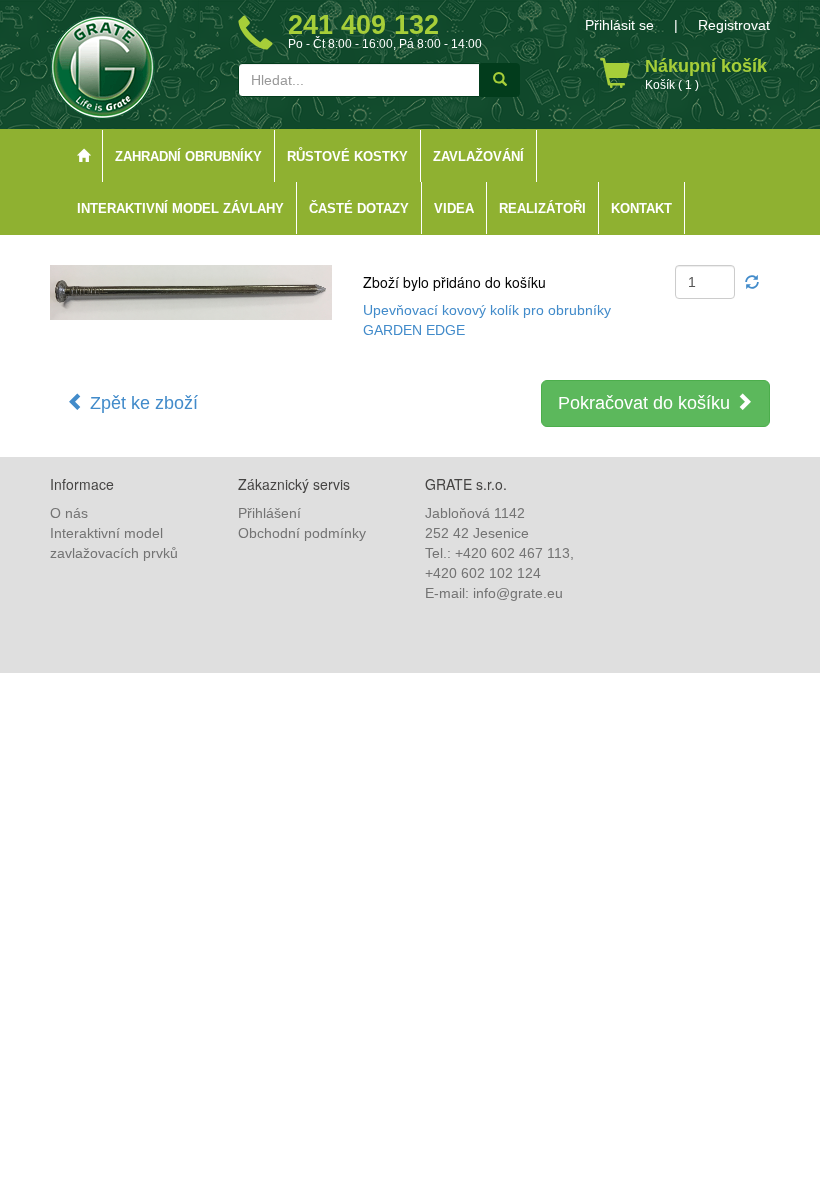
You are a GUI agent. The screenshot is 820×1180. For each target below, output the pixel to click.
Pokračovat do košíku (646, 403)
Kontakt (641, 209)
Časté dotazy (359, 209)
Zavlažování (478, 157)
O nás (69, 513)
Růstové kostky (347, 157)
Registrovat (734, 25)
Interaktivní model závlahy (180, 209)
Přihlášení (269, 513)
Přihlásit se (619, 25)
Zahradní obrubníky (188, 157)
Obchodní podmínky (302, 533)
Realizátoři (542, 209)
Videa (454, 209)
